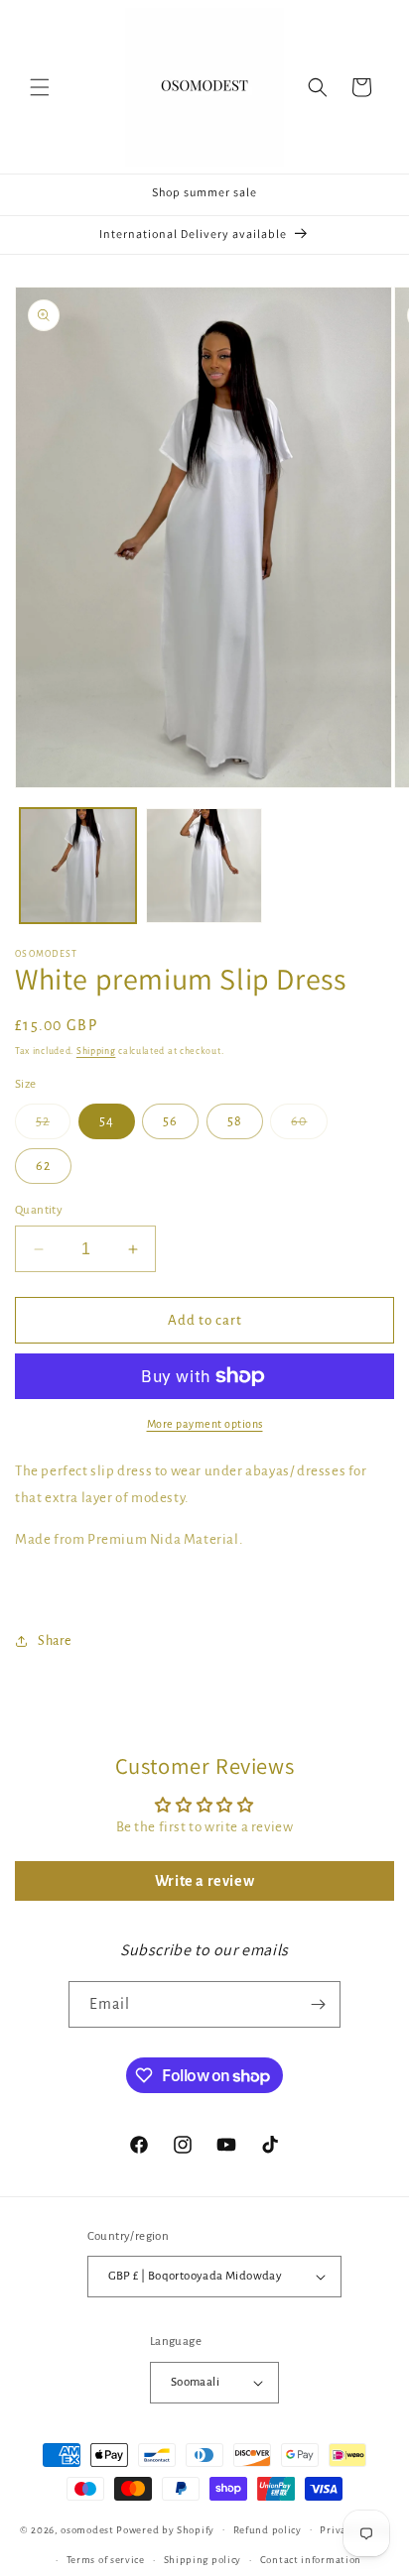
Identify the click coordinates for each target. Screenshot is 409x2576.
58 (235, 1121)
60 (309, 1126)
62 (43, 1166)
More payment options (205, 1424)
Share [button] (55, 1641)
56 (170, 1121)
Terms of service (106, 2560)
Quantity (39, 1210)
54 (107, 1121)
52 (53, 1126)
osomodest (87, 2529)
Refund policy (268, 2530)
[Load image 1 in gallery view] (78, 866)
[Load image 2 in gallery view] (204, 866)
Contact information (311, 2560)
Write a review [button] (204, 1881)
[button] (40, 87)
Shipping (96, 1051)
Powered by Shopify (165, 2529)
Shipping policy (203, 2560)
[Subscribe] (318, 2004)
